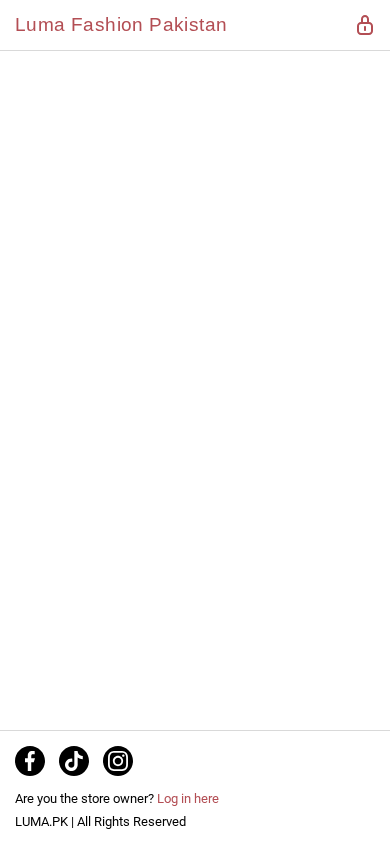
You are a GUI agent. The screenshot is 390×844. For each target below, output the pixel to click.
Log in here (188, 798)
